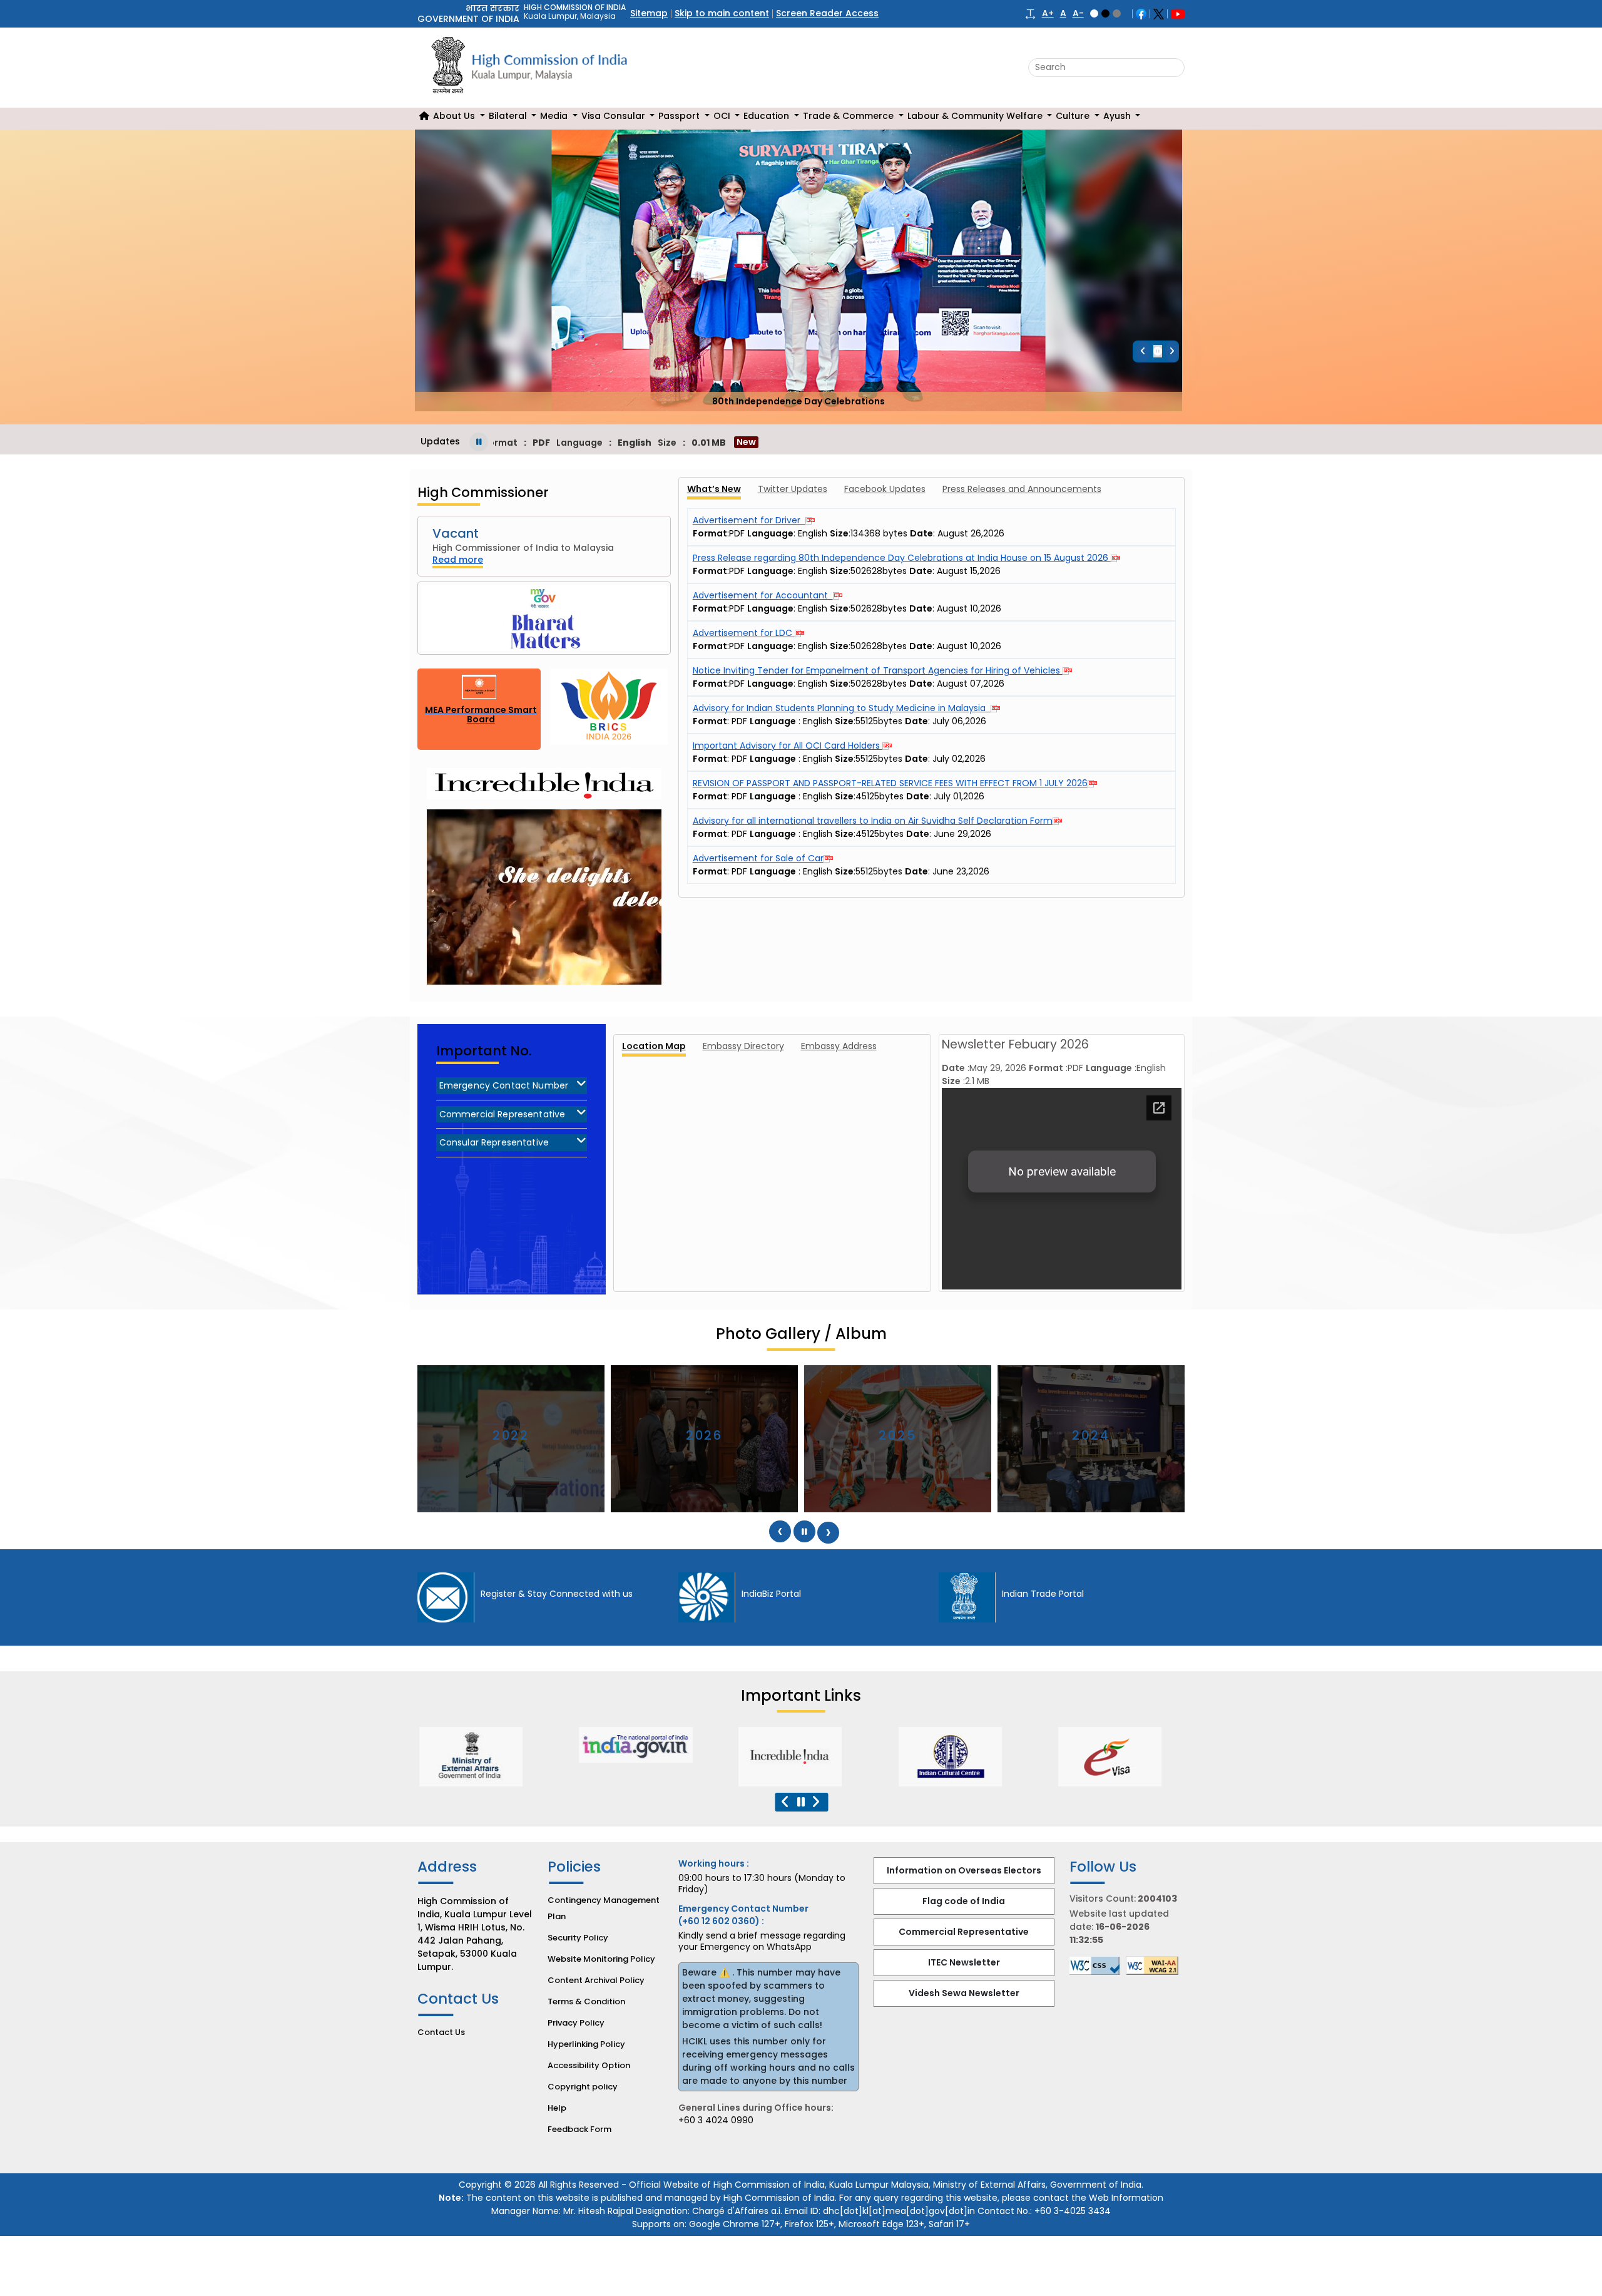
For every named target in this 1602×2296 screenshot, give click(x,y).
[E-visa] (799, 1757)
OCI (723, 116)
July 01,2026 (959, 796)
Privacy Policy (576, 2023)
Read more (458, 560)
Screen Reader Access (827, 13)
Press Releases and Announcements (1022, 489)
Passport (680, 116)
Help (557, 2108)
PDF (739, 721)
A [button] (1063, 13)
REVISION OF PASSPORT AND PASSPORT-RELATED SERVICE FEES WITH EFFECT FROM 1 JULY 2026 (890, 783)
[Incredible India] (480, 1757)
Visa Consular (615, 116)
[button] (1030, 13)
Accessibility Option (589, 2065)
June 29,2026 (962, 834)
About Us (455, 116)
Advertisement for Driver (749, 520)
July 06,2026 (959, 721)
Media (555, 116)
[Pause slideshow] (1158, 351)
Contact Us (441, 2032)
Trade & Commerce (849, 116)
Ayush (1118, 116)
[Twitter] (1159, 13)
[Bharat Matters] (544, 618)
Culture (1074, 116)
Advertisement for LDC (744, 633)
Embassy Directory (743, 1046)
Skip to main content (722, 13)
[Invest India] (959, 1757)
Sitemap (649, 13)
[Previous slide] (1143, 351)
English (839, 721)
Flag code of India (964, 1901)
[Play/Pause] (479, 442)
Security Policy (578, 1938)
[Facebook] (1141, 13)
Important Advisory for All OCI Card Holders (788, 746)
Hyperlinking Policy (586, 2044)
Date (916, 721)
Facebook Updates (885, 489)
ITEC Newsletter (964, 1962)
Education (768, 116)
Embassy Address (839, 1046)
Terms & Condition (586, 2001)
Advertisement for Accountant (763, 595)
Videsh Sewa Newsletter (964, 1993)
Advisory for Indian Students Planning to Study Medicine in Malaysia (842, 708)
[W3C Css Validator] (1098, 1966)
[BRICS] (609, 709)
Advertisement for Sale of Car (758, 858)
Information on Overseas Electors (964, 1870)
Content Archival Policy (596, 1980)
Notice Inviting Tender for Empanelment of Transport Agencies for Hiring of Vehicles (878, 670)
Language (773, 721)
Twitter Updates (793, 489)
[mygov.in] (1119, 1745)
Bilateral (509, 116)
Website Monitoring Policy (601, 1959)
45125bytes (880, 796)
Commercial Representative (964, 1932)
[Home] (424, 116)
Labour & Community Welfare (976, 116)
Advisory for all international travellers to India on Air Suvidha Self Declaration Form (873, 821)
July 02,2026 (959, 759)
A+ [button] (1048, 13)
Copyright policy (583, 2087)
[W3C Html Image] (1155, 1965)
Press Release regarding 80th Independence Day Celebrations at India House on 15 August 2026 (902, 558)
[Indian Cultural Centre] (640, 1757)
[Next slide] (1172, 351)
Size (844, 721)
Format (710, 721)
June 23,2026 (961, 871)
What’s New (714, 489)
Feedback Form (579, 2129)
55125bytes (879, 721)
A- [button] (1078, 13)
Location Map (654, 1046)
